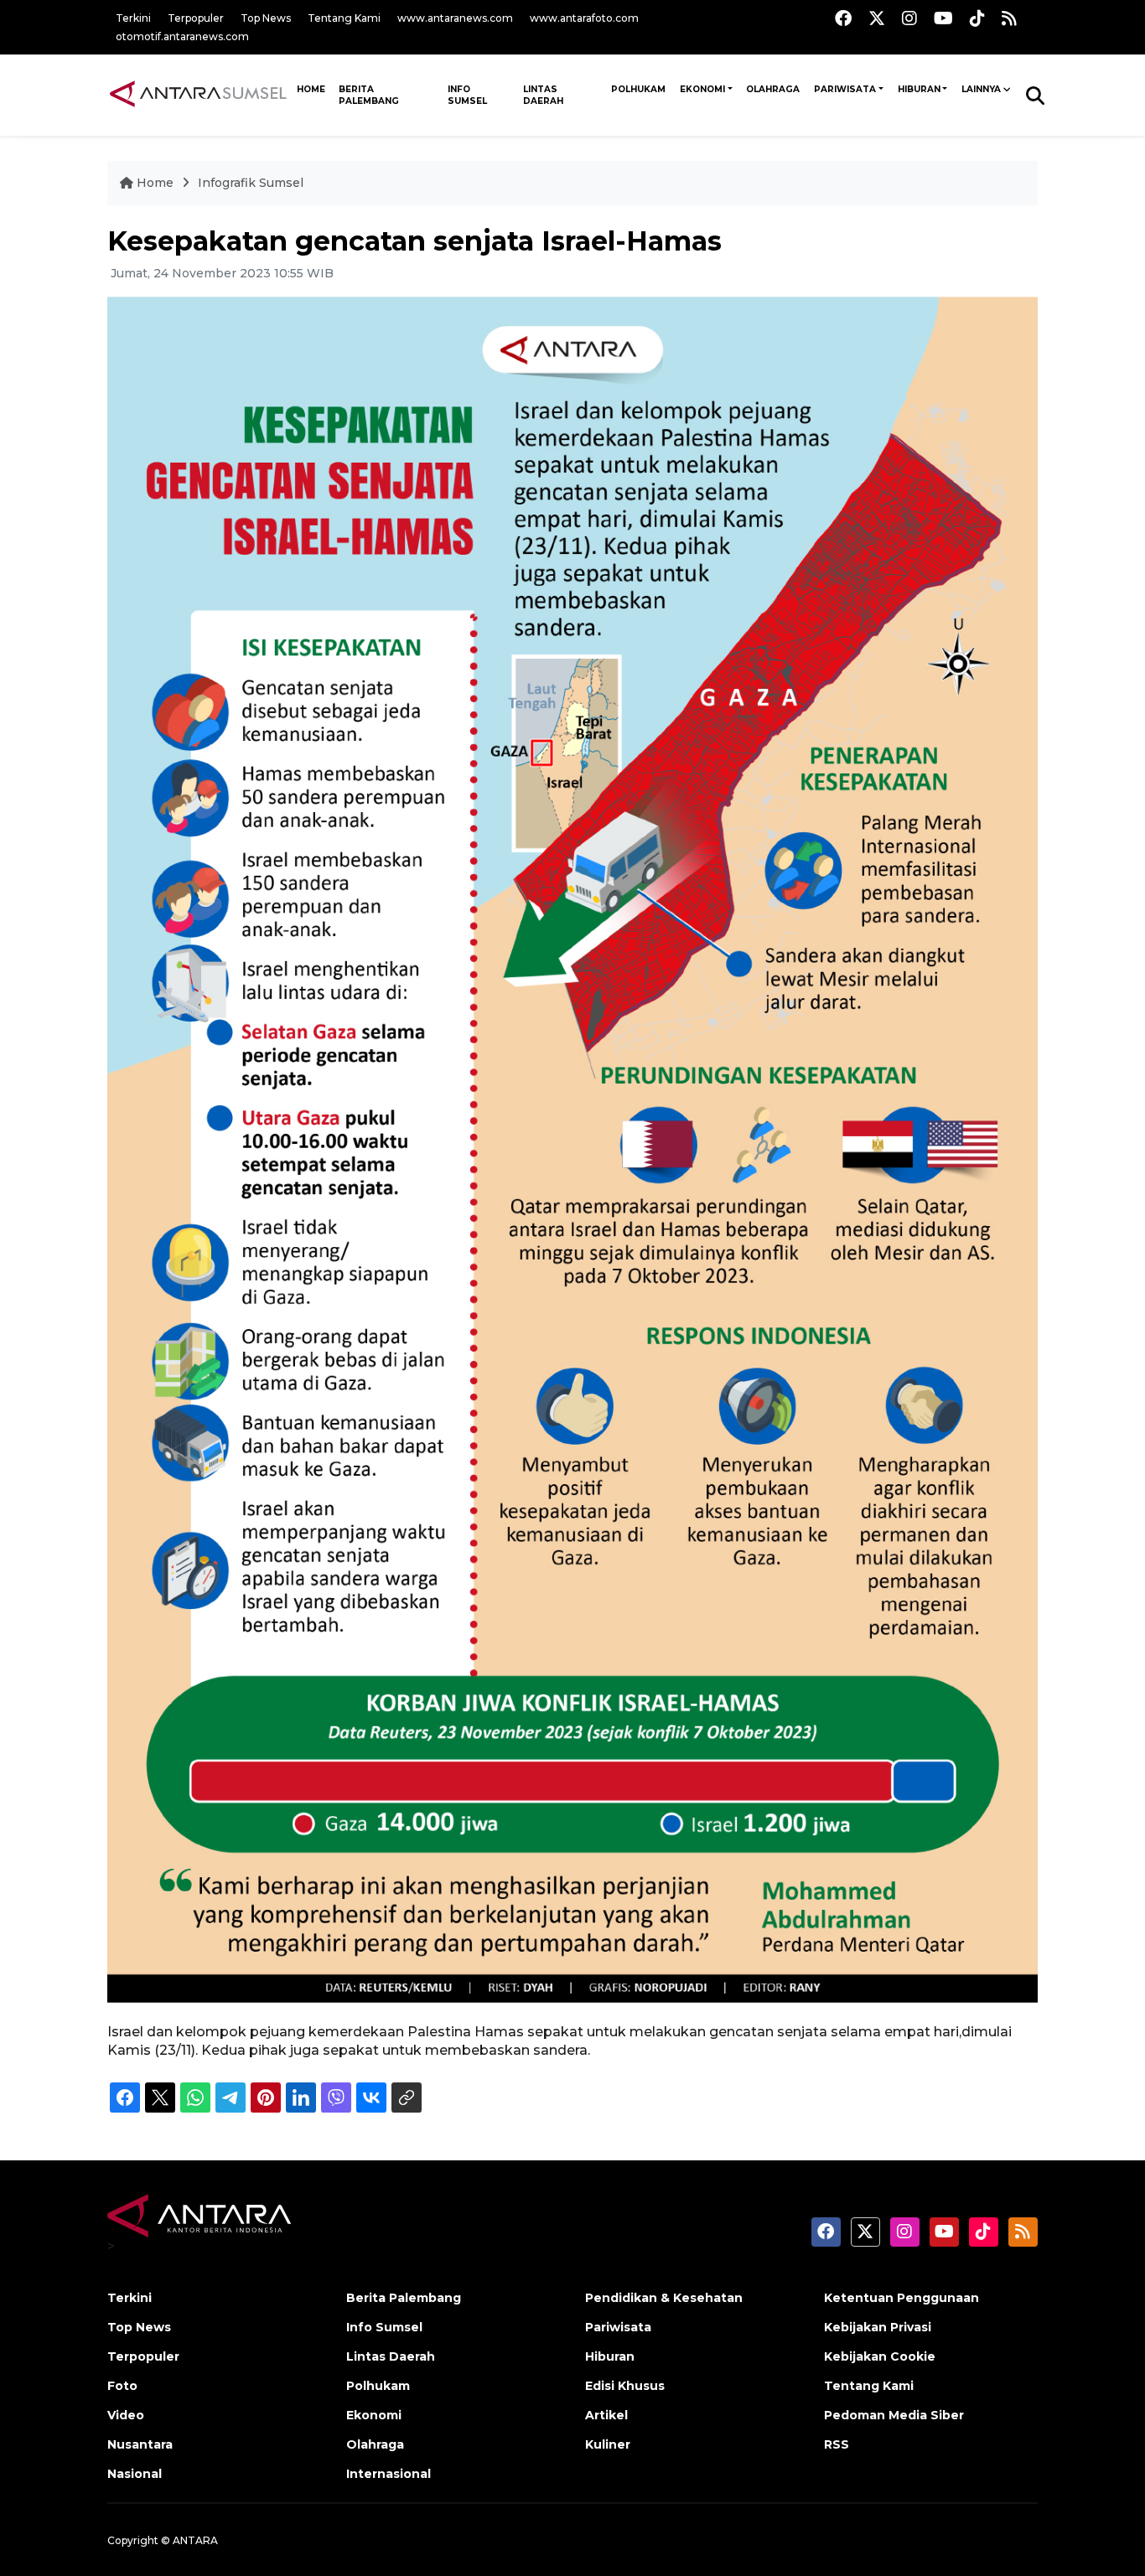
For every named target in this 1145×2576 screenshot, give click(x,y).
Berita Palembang (369, 95)
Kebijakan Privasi (878, 2327)
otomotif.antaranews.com (182, 36)
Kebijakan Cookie (880, 2356)
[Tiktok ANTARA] (977, 18)
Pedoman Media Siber (894, 2415)
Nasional (135, 2474)
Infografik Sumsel (251, 183)
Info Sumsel (467, 95)
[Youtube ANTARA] (943, 18)
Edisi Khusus (625, 2386)
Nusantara (140, 2444)
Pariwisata (845, 89)
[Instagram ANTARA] (909, 18)
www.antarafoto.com (584, 18)
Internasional (389, 2474)
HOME (311, 89)
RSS (837, 2444)
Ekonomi (702, 89)
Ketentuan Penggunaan (901, 2298)
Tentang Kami (344, 18)
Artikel (606, 2415)
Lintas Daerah (543, 95)
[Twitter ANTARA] (877, 18)
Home (155, 183)
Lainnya (981, 89)
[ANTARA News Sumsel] (198, 95)
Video (126, 2415)
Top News (266, 18)
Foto (122, 2386)
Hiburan (919, 89)
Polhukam (638, 89)
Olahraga (773, 89)
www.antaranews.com (455, 18)
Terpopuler (196, 18)
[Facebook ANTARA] (843, 18)
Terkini (133, 18)
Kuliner (608, 2444)
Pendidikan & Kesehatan (664, 2298)
